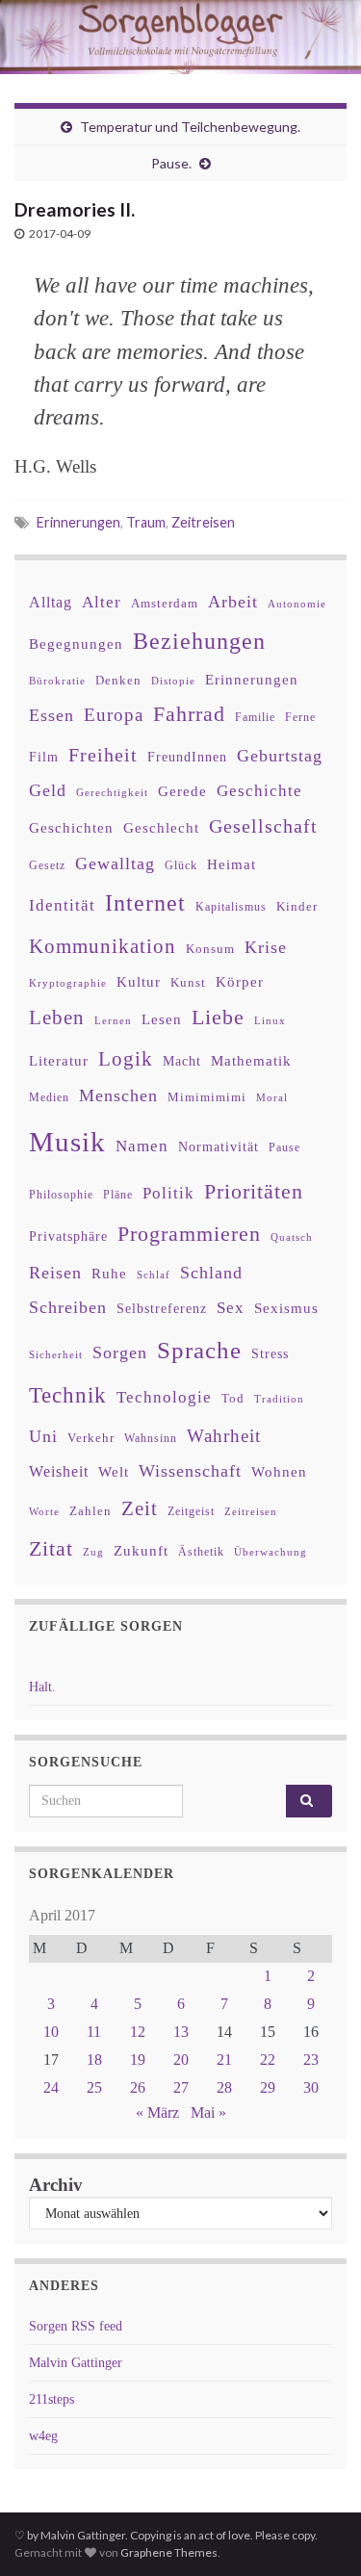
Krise (266, 947)
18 (94, 2060)
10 (51, 2032)
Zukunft (141, 1550)
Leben (57, 1017)
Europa (114, 715)
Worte (44, 1511)
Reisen (55, 1273)
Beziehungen (199, 641)
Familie (255, 717)
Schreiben (68, 1307)
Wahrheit (224, 1436)
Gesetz (47, 866)
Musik (67, 1142)
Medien (49, 1097)
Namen (142, 1146)
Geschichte (259, 790)
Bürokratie (57, 681)
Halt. (42, 1687)
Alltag (51, 602)
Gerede (182, 791)
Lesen (162, 1019)
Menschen (118, 1095)
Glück (181, 866)
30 (311, 2087)
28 (224, 2087)
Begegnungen (76, 644)
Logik (126, 1058)
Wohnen (279, 1471)
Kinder (297, 906)
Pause (284, 1148)
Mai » (208, 2112)
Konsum (210, 949)
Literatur (59, 1060)
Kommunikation (103, 946)
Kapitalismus (231, 907)
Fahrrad (189, 714)
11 (94, 2032)
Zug (93, 1552)
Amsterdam (165, 603)
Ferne (300, 717)
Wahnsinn (151, 1439)
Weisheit (59, 1471)
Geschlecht (161, 827)
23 (311, 2060)
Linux (270, 1020)
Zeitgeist (191, 1511)
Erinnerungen (78, 522)
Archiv (56, 2185)
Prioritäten (254, 1191)
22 (268, 2060)
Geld (48, 790)
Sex (231, 1308)
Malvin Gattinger (76, 2363)
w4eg (43, 2436)
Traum (146, 522)
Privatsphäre (68, 1236)
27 (181, 2087)
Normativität (219, 1147)
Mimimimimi (207, 1097)
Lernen (113, 1020)
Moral (272, 1097)
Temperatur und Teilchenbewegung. (190, 127)
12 (138, 2032)
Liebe (218, 1018)
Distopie (173, 681)
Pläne (118, 1195)
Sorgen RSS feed (76, 2326)
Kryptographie (68, 983)
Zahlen (90, 1511)
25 (94, 2087)
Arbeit (233, 602)
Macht (182, 1061)
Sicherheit (56, 1354)
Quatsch (292, 1237)
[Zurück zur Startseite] (180, 37)
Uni (43, 1436)
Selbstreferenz (162, 1309)
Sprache (199, 1350)
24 (51, 2087)
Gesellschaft (263, 826)
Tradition (279, 1399)
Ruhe (109, 1274)
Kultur (139, 981)
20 (181, 2060)
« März (157, 2112)
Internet (145, 903)
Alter (102, 602)
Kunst (188, 982)
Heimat (232, 864)
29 (268, 2087)
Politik (168, 1193)
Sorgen (120, 1352)
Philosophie (61, 1195)
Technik (68, 1395)
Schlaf (154, 1275)
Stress (270, 1353)
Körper (240, 981)
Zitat (51, 1549)
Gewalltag (115, 863)
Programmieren (189, 1234)
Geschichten (71, 828)
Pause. (171, 163)
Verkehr (91, 1438)
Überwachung (271, 1552)
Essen (52, 715)
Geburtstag (280, 756)
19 (138, 2060)
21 (224, 2060)
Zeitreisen (203, 522)
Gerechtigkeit (112, 793)
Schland (211, 1273)
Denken (118, 680)
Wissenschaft (190, 1471)
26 (138, 2087)
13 (181, 2032)
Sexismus (286, 1308)
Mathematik (251, 1060)
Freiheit (103, 755)
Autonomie (297, 604)
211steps (52, 2399)
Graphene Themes (169, 2552)
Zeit (140, 1508)
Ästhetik (201, 1552)
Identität (62, 905)
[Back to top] (318, 2533)
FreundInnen (187, 757)
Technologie (164, 1397)
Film (44, 757)
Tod (233, 1399)
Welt (114, 1472)
